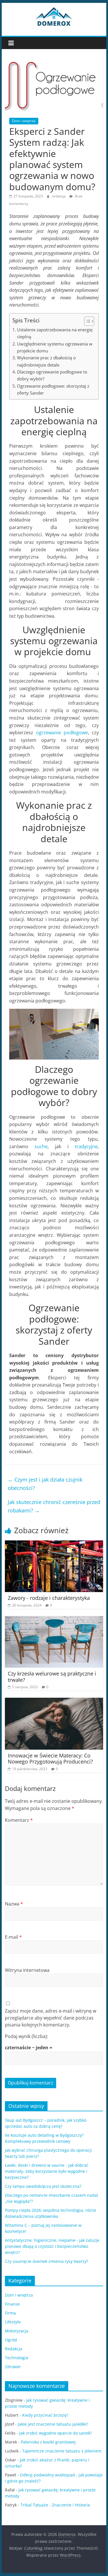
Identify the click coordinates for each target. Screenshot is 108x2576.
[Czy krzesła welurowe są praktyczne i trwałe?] (54, 1619)
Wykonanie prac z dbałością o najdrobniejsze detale (46, 361)
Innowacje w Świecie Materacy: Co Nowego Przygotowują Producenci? (50, 1759)
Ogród (11, 2340)
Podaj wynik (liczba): (26, 2036)
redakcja (59, 196)
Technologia (17, 2358)
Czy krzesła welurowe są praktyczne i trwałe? (52, 1677)
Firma (10, 2313)
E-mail (13, 1937)
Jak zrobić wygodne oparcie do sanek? (56, 2433)
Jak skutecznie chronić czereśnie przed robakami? (54, 1506)
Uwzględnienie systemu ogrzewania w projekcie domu (55, 347)
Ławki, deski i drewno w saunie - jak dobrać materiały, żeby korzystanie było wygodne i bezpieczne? (47, 2171)
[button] (86, 321)
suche (41, 1146)
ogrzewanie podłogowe (62, 733)
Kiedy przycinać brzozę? (45, 2415)
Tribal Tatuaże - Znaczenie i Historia (55, 2505)
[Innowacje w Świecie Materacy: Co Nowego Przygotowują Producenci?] (54, 1701)
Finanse (12, 2304)
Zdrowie (13, 2367)
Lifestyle (13, 2322)
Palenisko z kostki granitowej (48, 2442)
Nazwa (14, 1904)
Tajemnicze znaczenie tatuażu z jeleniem (62, 2451)
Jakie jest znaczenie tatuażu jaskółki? (53, 2424)
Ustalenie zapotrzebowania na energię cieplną (55, 333)
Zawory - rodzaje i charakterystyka (49, 1598)
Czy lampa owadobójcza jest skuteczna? (43, 2186)
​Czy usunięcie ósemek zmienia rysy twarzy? (47, 2261)
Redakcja (14, 2349)
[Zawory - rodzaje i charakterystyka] (54, 1544)
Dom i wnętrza (24, 121)
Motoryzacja (17, 2331)
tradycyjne (86, 1146)
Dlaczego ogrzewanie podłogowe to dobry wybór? (52, 375)
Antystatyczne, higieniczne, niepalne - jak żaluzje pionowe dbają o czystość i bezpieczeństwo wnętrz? (52, 2246)
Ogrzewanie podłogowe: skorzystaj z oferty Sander (53, 389)
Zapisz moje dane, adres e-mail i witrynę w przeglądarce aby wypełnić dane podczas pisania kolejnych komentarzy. (51, 2018)
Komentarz (19, 1820)
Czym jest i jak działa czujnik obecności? (45, 1484)
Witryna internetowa (27, 1970)
